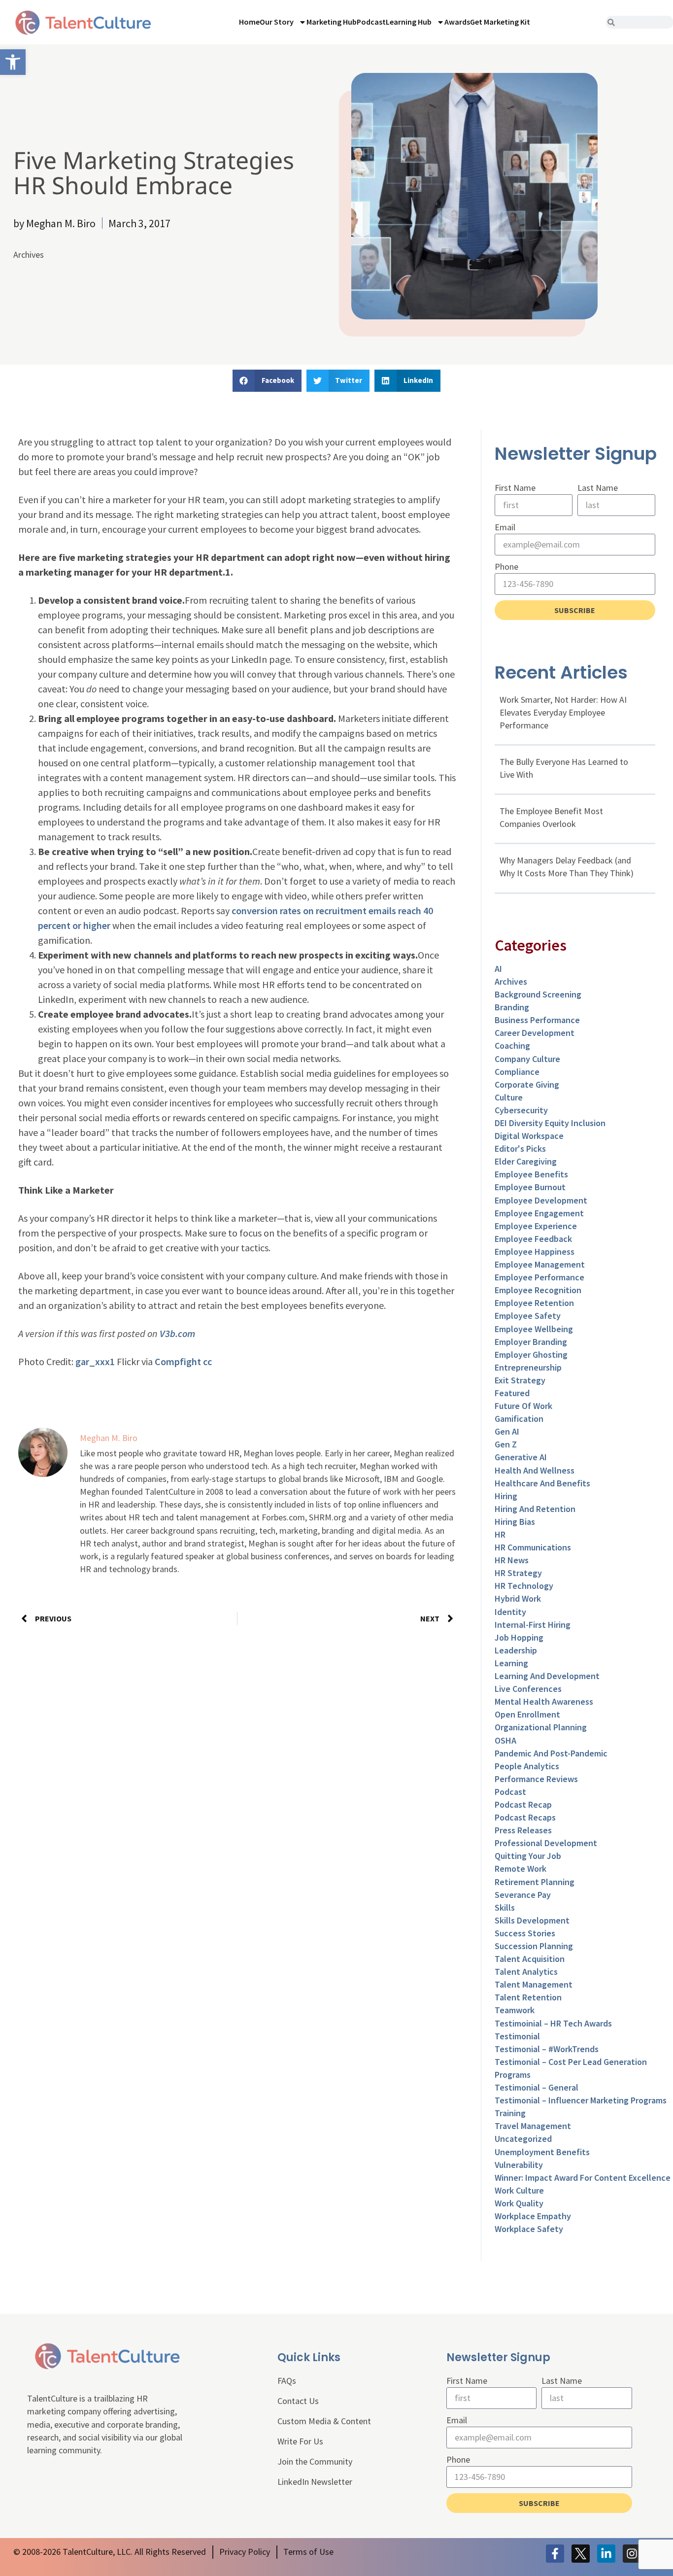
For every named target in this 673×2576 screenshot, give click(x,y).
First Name (515, 488)
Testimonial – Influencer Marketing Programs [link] (581, 2100)
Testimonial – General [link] (537, 2087)
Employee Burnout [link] (530, 1187)
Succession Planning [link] (534, 1946)
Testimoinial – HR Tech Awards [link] (553, 2023)
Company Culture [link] (527, 1059)
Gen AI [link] (507, 1431)
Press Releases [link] (523, 1830)
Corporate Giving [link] (527, 1084)
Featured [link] (512, 1393)
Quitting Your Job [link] (528, 1856)
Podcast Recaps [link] (525, 1817)
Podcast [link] (371, 22)
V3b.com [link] (177, 1333)
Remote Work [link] (521, 1869)
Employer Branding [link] (531, 1342)
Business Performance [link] (537, 1020)
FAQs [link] (287, 2381)
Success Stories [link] (525, 1933)
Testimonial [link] (517, 2036)
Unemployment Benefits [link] (542, 2152)
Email (505, 527)
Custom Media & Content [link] (324, 2421)
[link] (13, 62)
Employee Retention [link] (534, 1303)
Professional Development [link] (546, 1843)
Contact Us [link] (298, 2401)
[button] (267, 381)
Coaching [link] (512, 1046)
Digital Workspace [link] (529, 1136)
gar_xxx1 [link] (95, 1361)
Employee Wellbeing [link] (534, 1329)
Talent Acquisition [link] (530, 1959)
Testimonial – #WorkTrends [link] (547, 2049)
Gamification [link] (519, 1419)
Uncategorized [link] (523, 2139)
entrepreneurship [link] (528, 1367)
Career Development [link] (535, 1033)
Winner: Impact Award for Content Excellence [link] (583, 2178)
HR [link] (500, 1534)
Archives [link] (29, 255)
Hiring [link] (506, 1496)
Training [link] (510, 2113)
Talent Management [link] (534, 1984)
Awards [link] (457, 22)
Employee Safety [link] (528, 1316)
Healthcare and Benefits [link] (542, 1483)
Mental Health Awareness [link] (544, 1701)
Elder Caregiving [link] (526, 1161)
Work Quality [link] (519, 2203)
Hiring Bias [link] (515, 1522)
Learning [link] (511, 1663)
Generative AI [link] (521, 1457)
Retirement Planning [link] (535, 1882)
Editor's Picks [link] (520, 1149)
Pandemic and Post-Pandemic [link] (551, 1753)
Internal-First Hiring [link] (533, 1625)
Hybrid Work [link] (518, 1598)
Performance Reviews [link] (536, 1779)
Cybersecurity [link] (521, 1110)
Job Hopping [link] (519, 1637)
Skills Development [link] (532, 1920)
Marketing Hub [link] (332, 22)
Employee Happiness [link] (535, 1252)
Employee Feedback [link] (533, 1239)
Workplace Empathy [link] (533, 2216)
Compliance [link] (517, 1072)
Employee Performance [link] (539, 1277)
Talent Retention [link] (528, 1997)
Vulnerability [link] (519, 2165)
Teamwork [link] (515, 2010)
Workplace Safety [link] (529, 2229)
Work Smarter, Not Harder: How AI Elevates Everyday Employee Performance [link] (563, 712)
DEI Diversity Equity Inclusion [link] (550, 1123)
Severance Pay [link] (523, 1895)
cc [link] (207, 1361)
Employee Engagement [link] (539, 1213)
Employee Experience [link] (536, 1226)
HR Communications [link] (533, 1547)
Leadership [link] (516, 1650)
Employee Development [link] (541, 1200)
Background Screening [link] (538, 994)
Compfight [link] (178, 1361)
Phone (506, 567)
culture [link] (509, 1097)
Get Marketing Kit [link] (500, 22)
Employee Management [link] (540, 1264)
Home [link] (249, 22)
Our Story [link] (277, 22)
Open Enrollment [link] (527, 1714)
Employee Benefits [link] (531, 1174)
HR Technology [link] (524, 1586)
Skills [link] (505, 1907)
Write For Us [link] (300, 2441)
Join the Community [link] (315, 2461)
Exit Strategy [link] (520, 1380)
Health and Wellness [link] (535, 1470)
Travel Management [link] (533, 2126)
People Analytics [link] (527, 1766)
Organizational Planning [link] (541, 1727)
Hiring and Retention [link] (535, 1509)
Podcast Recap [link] (523, 1804)
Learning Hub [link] (409, 22)
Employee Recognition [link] (538, 1290)
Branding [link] (512, 1007)
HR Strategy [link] (518, 1573)
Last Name (598, 488)
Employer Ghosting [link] (531, 1355)
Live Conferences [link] (528, 1689)
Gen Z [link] (506, 1444)
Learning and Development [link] (547, 1676)
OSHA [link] (505, 1740)
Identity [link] (510, 1612)
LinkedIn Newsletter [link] (315, 2482)
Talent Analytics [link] (526, 1972)
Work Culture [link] (519, 2190)
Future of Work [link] (523, 1406)
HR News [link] (512, 1560)
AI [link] (498, 969)
